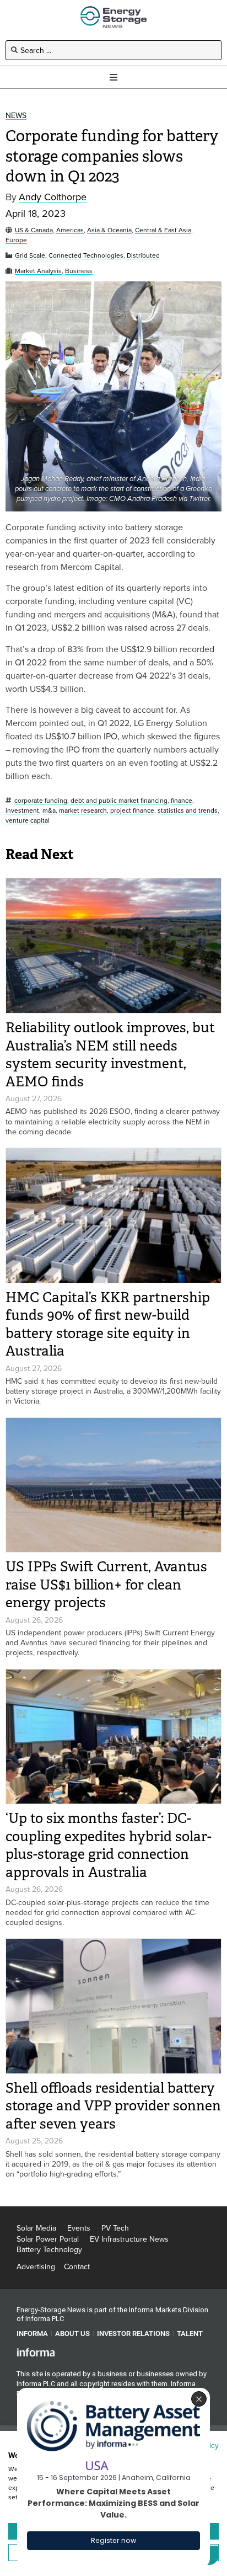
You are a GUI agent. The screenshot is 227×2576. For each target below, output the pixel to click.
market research (83, 811)
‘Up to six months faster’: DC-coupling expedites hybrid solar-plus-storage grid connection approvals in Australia (109, 1845)
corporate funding (41, 801)
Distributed (143, 256)
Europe (16, 240)
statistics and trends (188, 811)
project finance (132, 811)
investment (22, 811)
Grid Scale (30, 256)
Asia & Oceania (109, 230)
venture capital (28, 821)
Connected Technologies (86, 256)
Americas (70, 230)
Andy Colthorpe (53, 197)
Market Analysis (38, 271)
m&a (49, 811)
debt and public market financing (119, 801)
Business (79, 271)
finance (182, 801)
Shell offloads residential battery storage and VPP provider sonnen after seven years (113, 2106)
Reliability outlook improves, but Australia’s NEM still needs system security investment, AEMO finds (110, 1055)
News (16, 116)
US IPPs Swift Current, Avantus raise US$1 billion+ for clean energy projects (106, 1585)
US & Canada (34, 230)
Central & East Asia (163, 230)
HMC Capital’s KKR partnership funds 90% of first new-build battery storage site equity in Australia (108, 1324)
